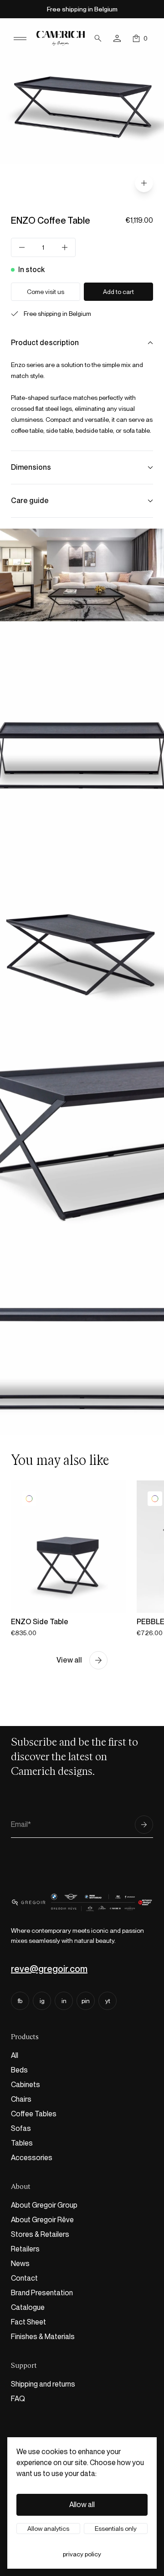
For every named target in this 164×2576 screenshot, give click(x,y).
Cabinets (26, 2085)
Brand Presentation (42, 2293)
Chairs (21, 2099)
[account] (117, 38)
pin (86, 2001)
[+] (65, 247)
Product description (45, 343)
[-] (22, 247)
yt (108, 2001)
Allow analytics (48, 2529)
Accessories (32, 2158)
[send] (144, 1825)
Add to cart (118, 292)
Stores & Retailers (40, 2234)
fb (20, 2001)
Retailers (25, 2249)
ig (42, 2001)
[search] (98, 38)
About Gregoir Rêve (42, 2220)
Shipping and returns (43, 2384)
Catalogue (28, 2307)
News (20, 2264)
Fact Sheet (28, 2322)
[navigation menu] (20, 38)
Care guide (30, 501)
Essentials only (116, 2529)
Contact (24, 2278)
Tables (22, 2143)
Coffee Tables (34, 2114)
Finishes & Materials (43, 2337)
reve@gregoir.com (49, 1969)
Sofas (21, 2128)
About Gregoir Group (44, 2205)
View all (69, 1660)
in (64, 2001)
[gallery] (144, 183)
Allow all (82, 2505)
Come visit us (46, 292)
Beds (19, 2070)
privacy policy (82, 2554)
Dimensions (31, 467)
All (15, 2055)
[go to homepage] (61, 39)
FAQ (18, 2399)
